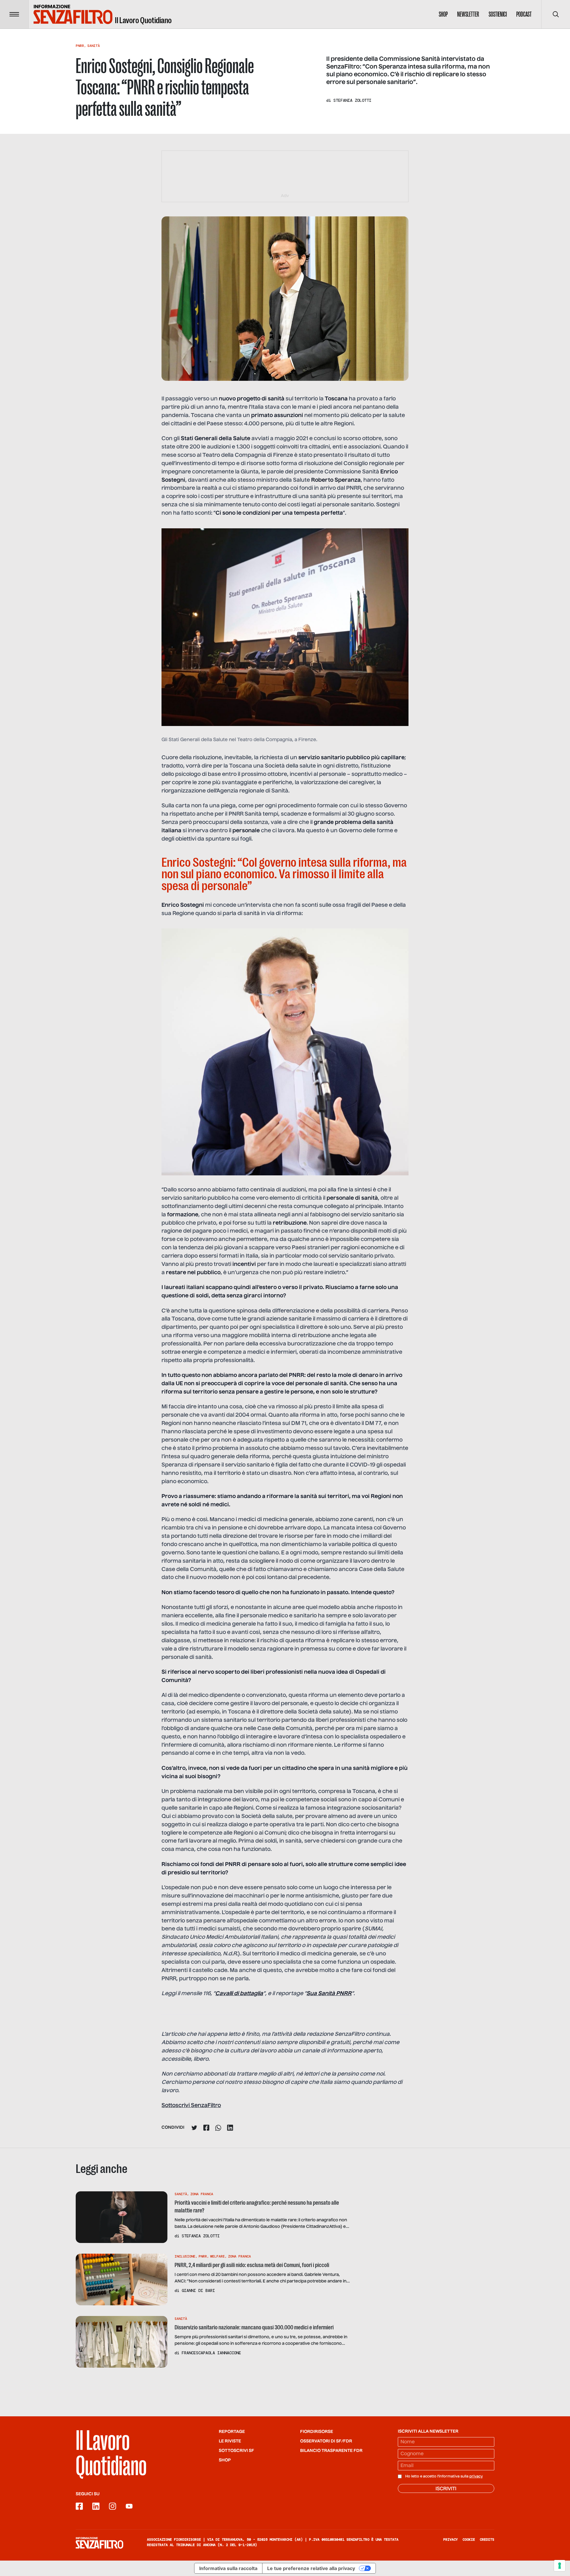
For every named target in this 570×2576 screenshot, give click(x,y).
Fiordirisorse (317, 2432)
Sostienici (498, 14)
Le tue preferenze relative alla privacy (311, 2568)
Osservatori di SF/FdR (326, 2441)
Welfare (217, 2256)
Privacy (451, 2539)
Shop (443, 14)
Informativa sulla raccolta (228, 2568)
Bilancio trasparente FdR (331, 2451)
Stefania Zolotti (352, 100)
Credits (487, 2539)
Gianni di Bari (198, 2290)
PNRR (80, 46)
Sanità (94, 46)
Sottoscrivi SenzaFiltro (191, 2106)
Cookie (469, 2539)
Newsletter (468, 14)
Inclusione (185, 2256)
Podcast (524, 14)
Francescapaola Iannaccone (211, 2353)
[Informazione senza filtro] (99, 2543)
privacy (476, 2477)
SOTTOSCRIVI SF (236, 2451)
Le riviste (230, 2441)
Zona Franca (202, 2194)
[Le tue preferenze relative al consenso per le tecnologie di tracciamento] (560, 2566)
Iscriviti (446, 2489)
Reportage (232, 2432)
